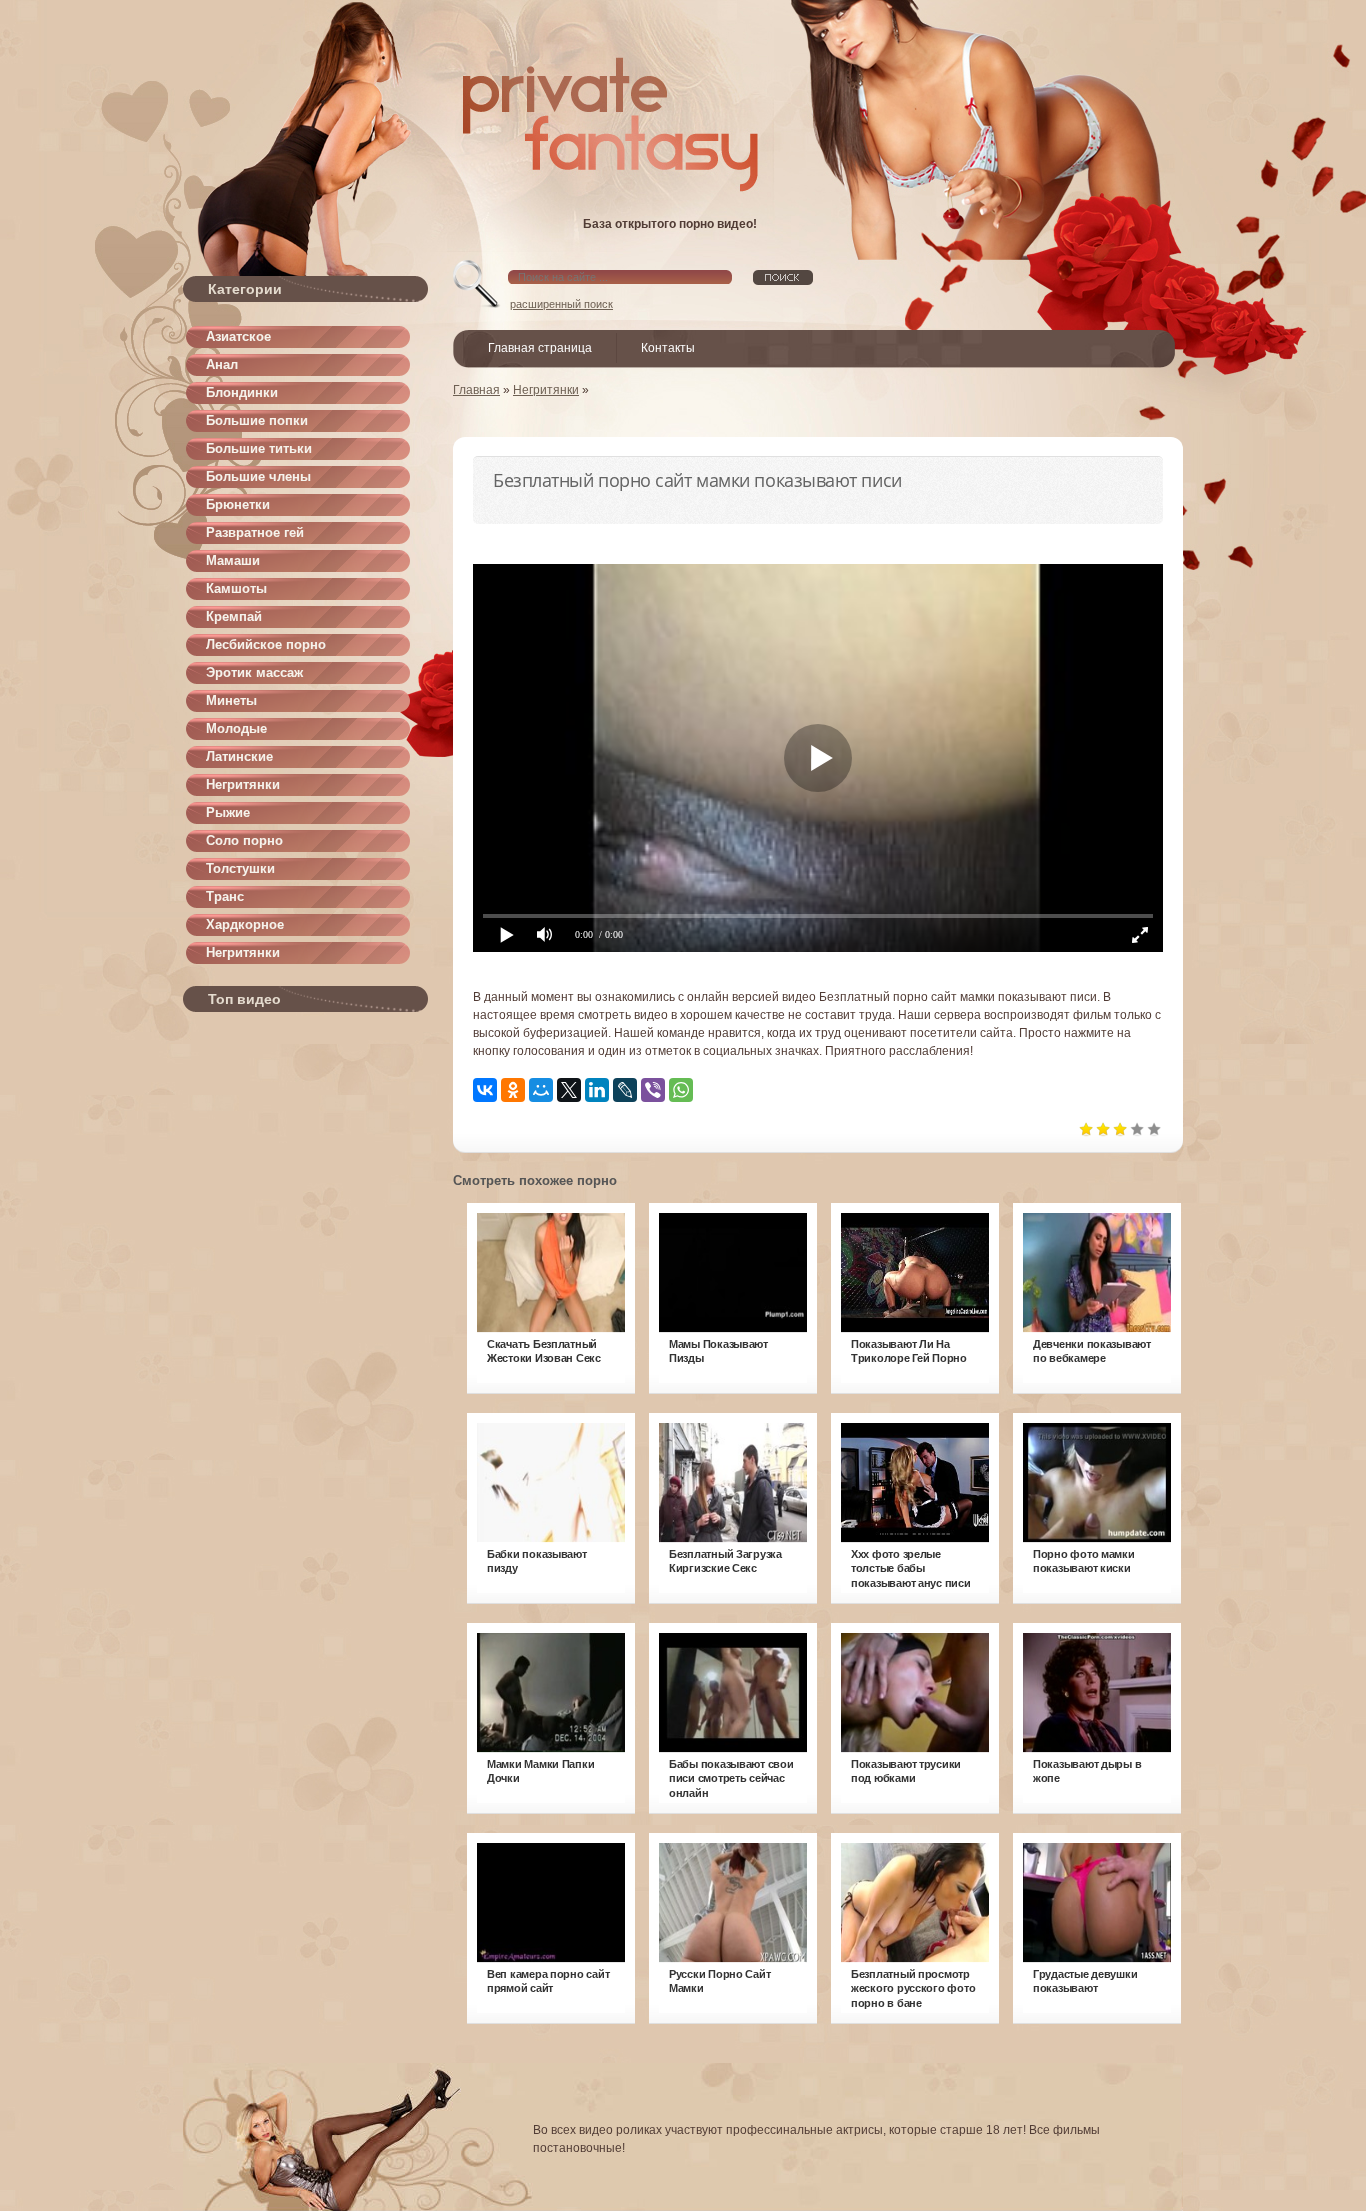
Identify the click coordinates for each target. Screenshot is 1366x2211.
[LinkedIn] (597, 1090)
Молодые (236, 728)
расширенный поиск (561, 304)
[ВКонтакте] (485, 1090)
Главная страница (540, 348)
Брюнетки (238, 504)
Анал (222, 364)
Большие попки (257, 420)
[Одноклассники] (513, 1090)
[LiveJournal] (625, 1090)
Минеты (231, 700)
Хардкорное (245, 924)
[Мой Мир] (541, 1090)
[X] (569, 1090)
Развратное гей (255, 532)
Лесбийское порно (266, 644)
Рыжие (228, 812)
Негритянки (243, 784)
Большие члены (258, 476)
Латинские (239, 756)
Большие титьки (259, 448)
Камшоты (236, 588)
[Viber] (653, 1090)
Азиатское (238, 336)
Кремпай (234, 616)
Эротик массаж (254, 672)
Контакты (668, 348)
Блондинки (242, 392)
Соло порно (244, 840)
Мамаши (233, 560)
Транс (225, 896)
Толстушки (240, 868)
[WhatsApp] (681, 1090)
